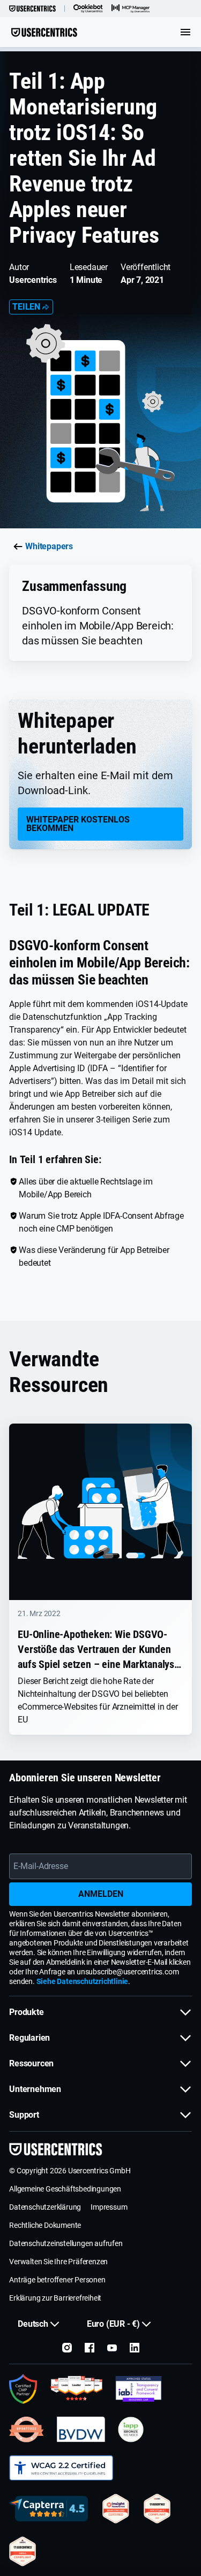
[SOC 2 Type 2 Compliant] (157, 2509)
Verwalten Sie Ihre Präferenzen (58, 2262)
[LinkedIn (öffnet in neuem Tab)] (135, 2348)
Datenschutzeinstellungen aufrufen (66, 2243)
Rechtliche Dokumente (45, 2225)
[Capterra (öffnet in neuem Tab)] (49, 2509)
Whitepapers (49, 546)
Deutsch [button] (33, 2324)
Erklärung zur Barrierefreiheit (55, 2298)
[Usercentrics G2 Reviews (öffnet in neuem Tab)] (76, 2389)
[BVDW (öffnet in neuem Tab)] (81, 2429)
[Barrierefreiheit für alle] (61, 2468)
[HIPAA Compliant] (23, 2551)
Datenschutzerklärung (45, 2207)
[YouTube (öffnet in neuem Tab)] (112, 2348)
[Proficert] (116, 2509)
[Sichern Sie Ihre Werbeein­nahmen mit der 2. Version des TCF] (139, 2389)
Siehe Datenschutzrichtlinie (83, 1981)
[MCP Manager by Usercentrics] (131, 9)
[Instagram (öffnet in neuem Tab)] (67, 2348)
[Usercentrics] (32, 9)
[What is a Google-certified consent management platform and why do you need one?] (23, 2389)
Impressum (109, 2207)
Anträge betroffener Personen (57, 2280)
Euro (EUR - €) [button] (113, 2324)
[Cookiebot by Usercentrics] (88, 9)
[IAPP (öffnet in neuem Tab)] (131, 2429)
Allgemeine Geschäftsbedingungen (65, 2189)
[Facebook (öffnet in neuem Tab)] (90, 2348)
